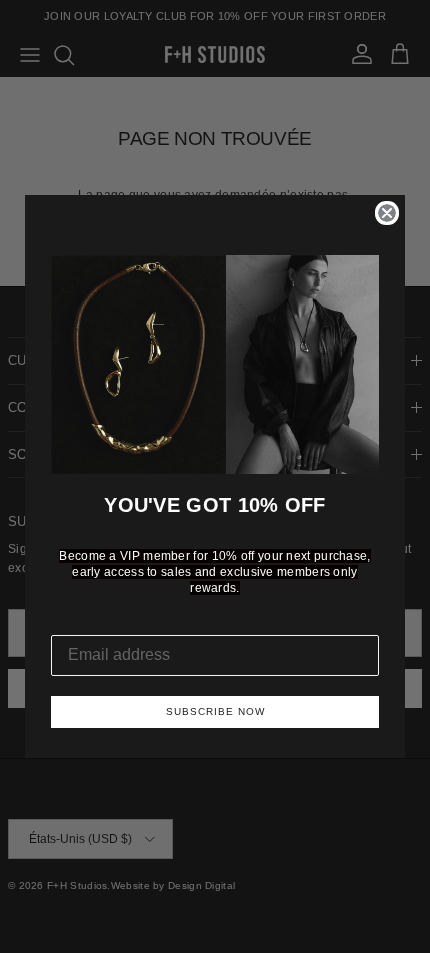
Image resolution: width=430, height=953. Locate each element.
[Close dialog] (387, 213)
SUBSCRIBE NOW (215, 711)
